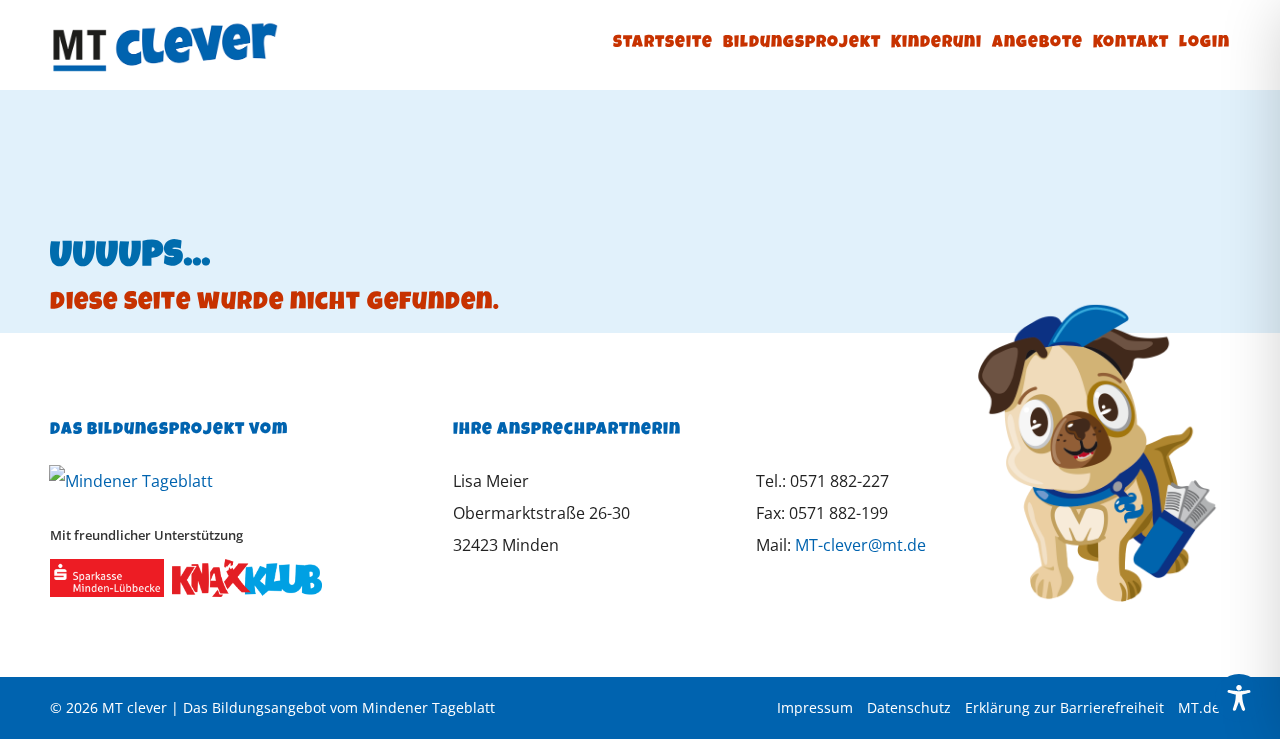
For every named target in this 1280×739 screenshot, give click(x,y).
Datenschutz (909, 707)
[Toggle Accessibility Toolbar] (1239, 698)
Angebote (1037, 43)
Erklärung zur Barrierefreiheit (1064, 707)
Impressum (815, 707)
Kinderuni (936, 43)
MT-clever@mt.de (860, 545)
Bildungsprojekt (802, 43)
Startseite (663, 43)
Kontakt (1131, 43)
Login (1204, 43)
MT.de (1199, 707)
